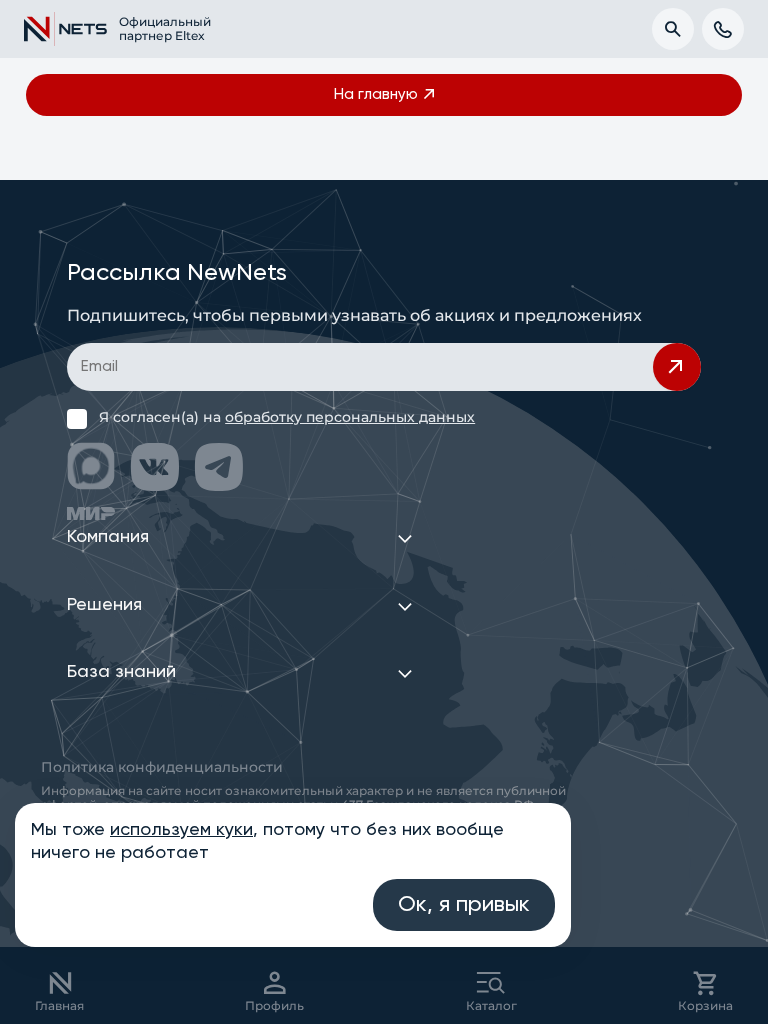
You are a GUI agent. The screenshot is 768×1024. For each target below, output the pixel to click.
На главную (376, 94)
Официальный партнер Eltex (154, 28)
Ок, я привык (464, 905)
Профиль (274, 1005)
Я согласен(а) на (287, 417)
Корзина (705, 1005)
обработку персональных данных (350, 417)
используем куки (181, 830)
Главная (59, 1005)
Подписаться (677, 367)
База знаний (121, 672)
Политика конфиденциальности (162, 767)
